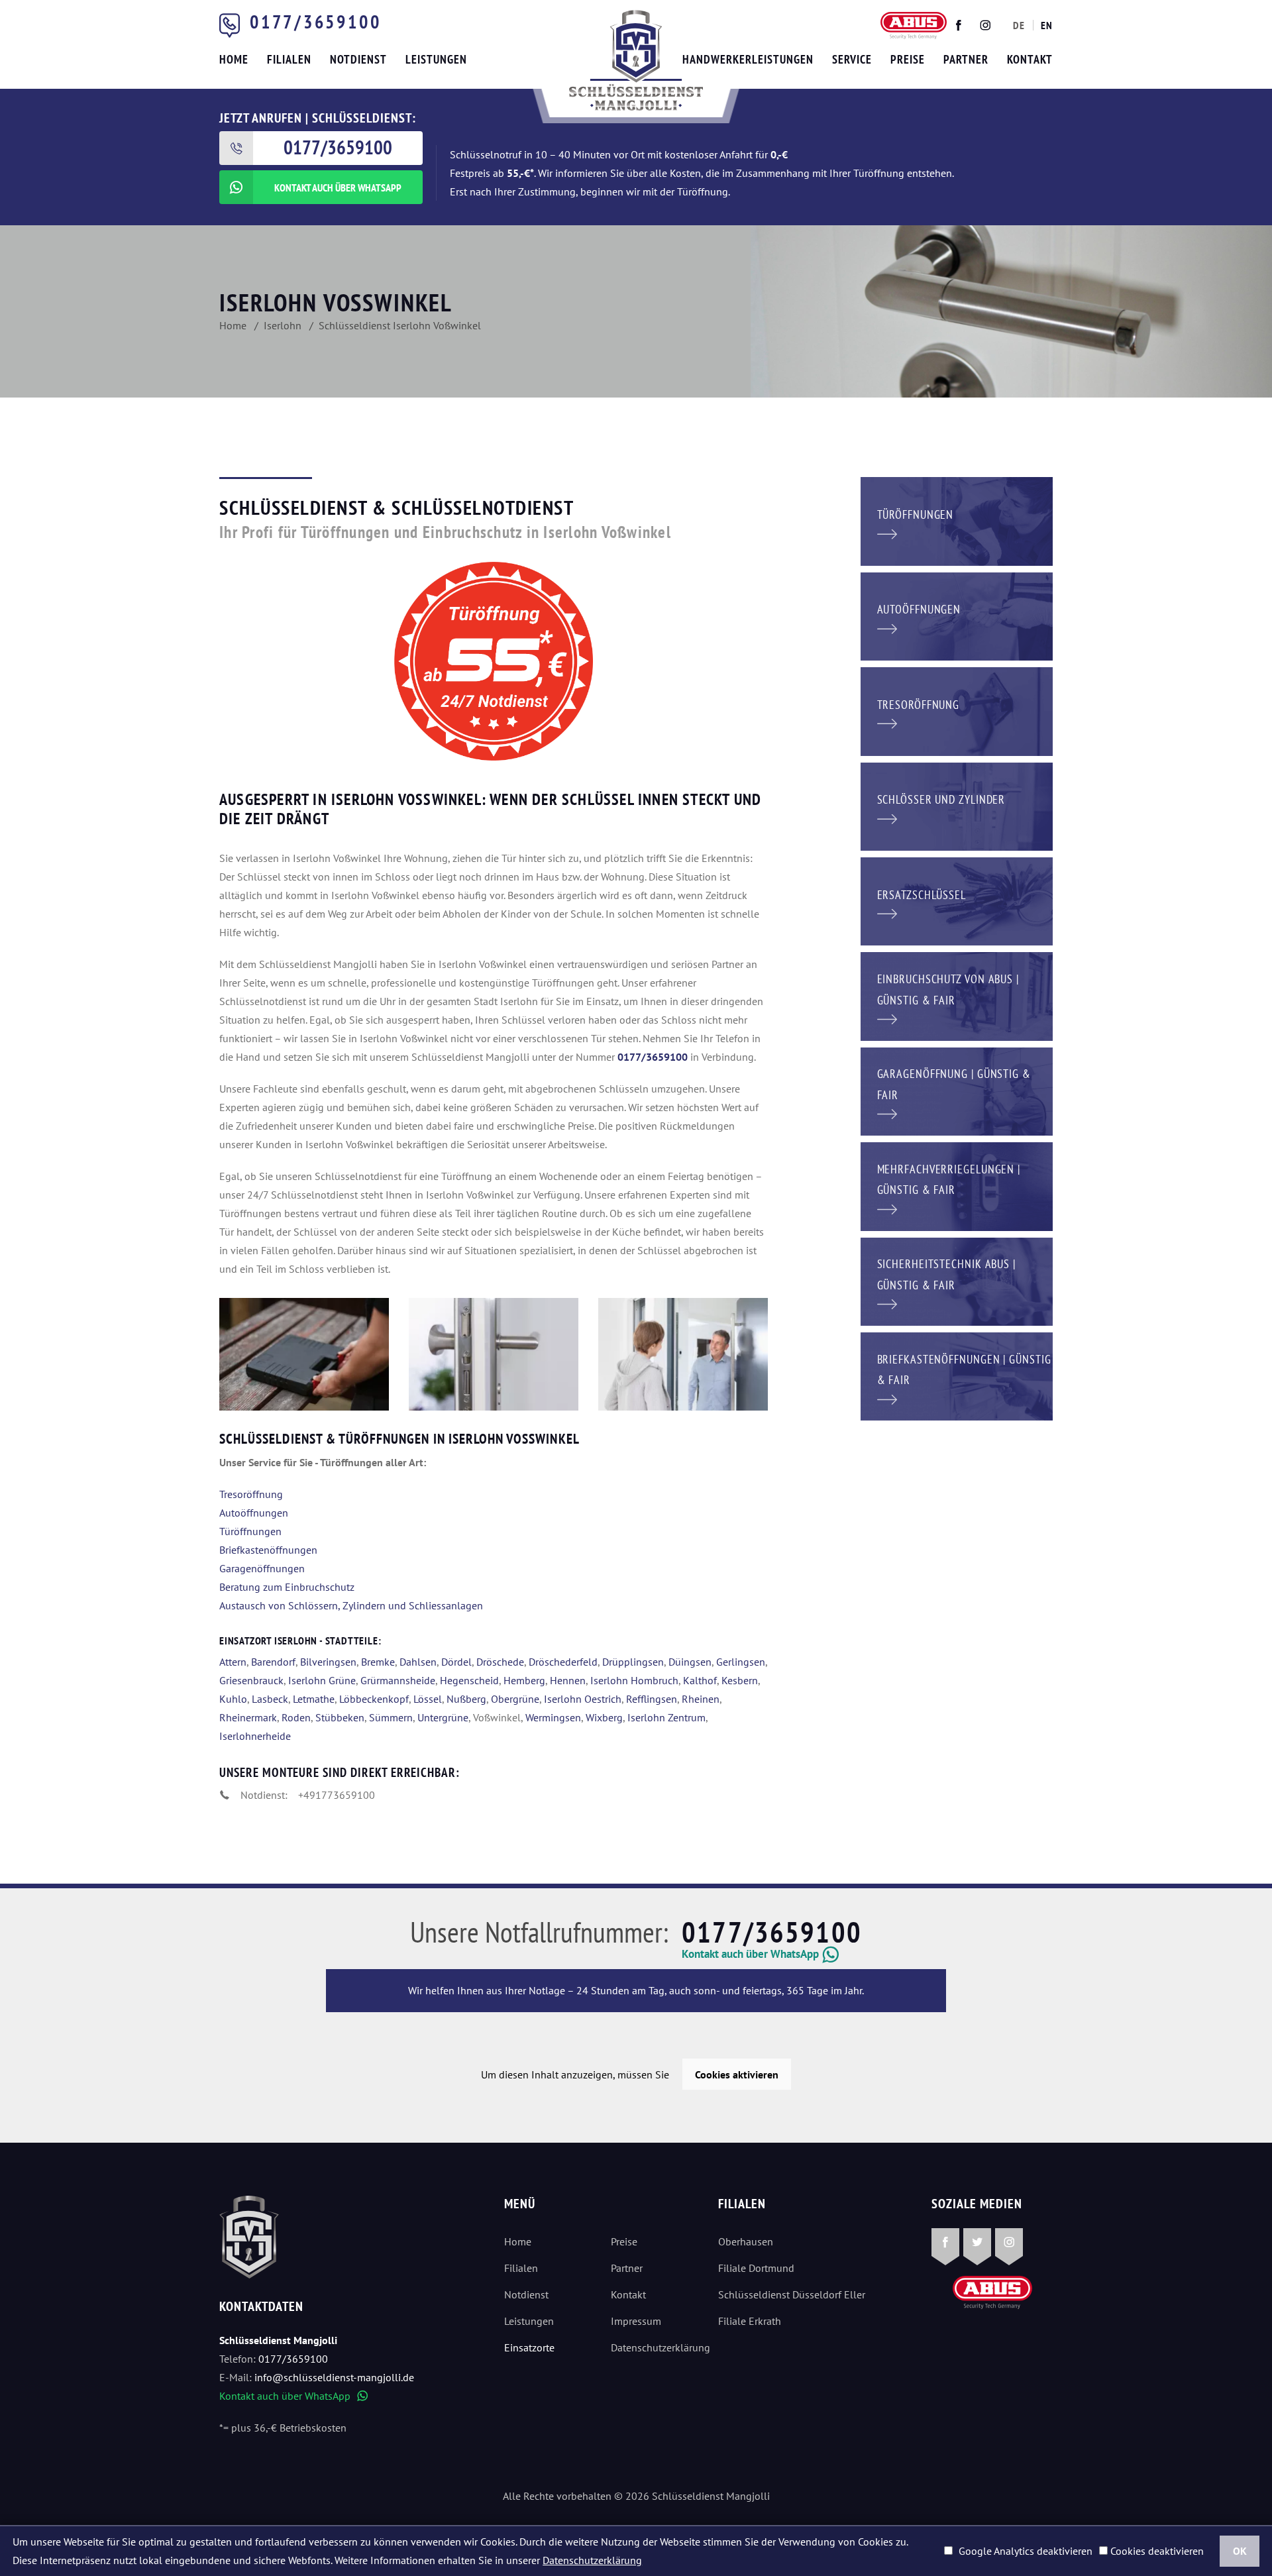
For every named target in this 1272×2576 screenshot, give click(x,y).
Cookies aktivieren (737, 2074)
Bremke (378, 1662)
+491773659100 (337, 1795)
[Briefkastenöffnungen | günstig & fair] (957, 1375)
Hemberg (524, 1680)
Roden (296, 1717)
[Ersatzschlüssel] (957, 900)
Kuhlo (233, 1699)
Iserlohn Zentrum (666, 1717)
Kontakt (628, 2294)
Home (518, 2241)
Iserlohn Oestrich (583, 1699)
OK (1240, 2551)
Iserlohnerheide (255, 1736)
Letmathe (314, 1699)
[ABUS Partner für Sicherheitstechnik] (494, 1354)
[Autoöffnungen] (957, 615)
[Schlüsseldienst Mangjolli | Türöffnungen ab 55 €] (304, 1354)
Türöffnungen (250, 1531)
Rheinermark (248, 1717)
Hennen (568, 1680)
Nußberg (466, 1699)
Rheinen (701, 1699)
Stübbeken (340, 1717)
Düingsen (690, 1662)
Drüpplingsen (633, 1662)
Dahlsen (418, 1662)
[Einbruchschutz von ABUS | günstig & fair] (957, 995)
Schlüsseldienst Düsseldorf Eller (792, 2294)
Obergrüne (515, 1699)
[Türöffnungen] (957, 520)
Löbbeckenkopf (374, 1699)
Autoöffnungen (254, 1513)
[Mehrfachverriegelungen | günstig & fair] (957, 1185)
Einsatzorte (529, 2347)
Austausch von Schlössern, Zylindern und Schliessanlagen (351, 1605)
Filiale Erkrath (750, 2321)
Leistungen (529, 2321)
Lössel (428, 1699)
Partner (627, 2268)
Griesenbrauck (251, 1680)
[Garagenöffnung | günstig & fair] (957, 1090)
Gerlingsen (741, 1662)
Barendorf (273, 1662)
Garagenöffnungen (262, 1568)
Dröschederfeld (563, 1662)
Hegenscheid (469, 1680)
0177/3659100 (315, 22)
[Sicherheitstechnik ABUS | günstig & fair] (957, 1280)
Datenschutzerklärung (654, 2347)
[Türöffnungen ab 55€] (636, 60)
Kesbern (740, 1680)
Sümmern (391, 1717)
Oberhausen (746, 2241)
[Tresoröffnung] (957, 710)
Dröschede (500, 1662)
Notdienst (526, 2294)
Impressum (636, 2321)
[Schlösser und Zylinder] (957, 805)
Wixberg (604, 1717)
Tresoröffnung (251, 1494)
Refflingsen (652, 1699)
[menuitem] (1019, 25)
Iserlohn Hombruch (634, 1680)
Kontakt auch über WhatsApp (293, 2396)
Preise (624, 2241)
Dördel (456, 1662)
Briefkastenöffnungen (268, 1550)
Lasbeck (270, 1699)
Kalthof (700, 1680)
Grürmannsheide (398, 1680)
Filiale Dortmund (756, 2268)
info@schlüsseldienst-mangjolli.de (334, 2377)
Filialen (521, 2268)
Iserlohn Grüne (322, 1680)
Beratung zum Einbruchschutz (287, 1587)
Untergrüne (443, 1717)
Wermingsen (553, 1717)
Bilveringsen (328, 1662)
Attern (233, 1662)
